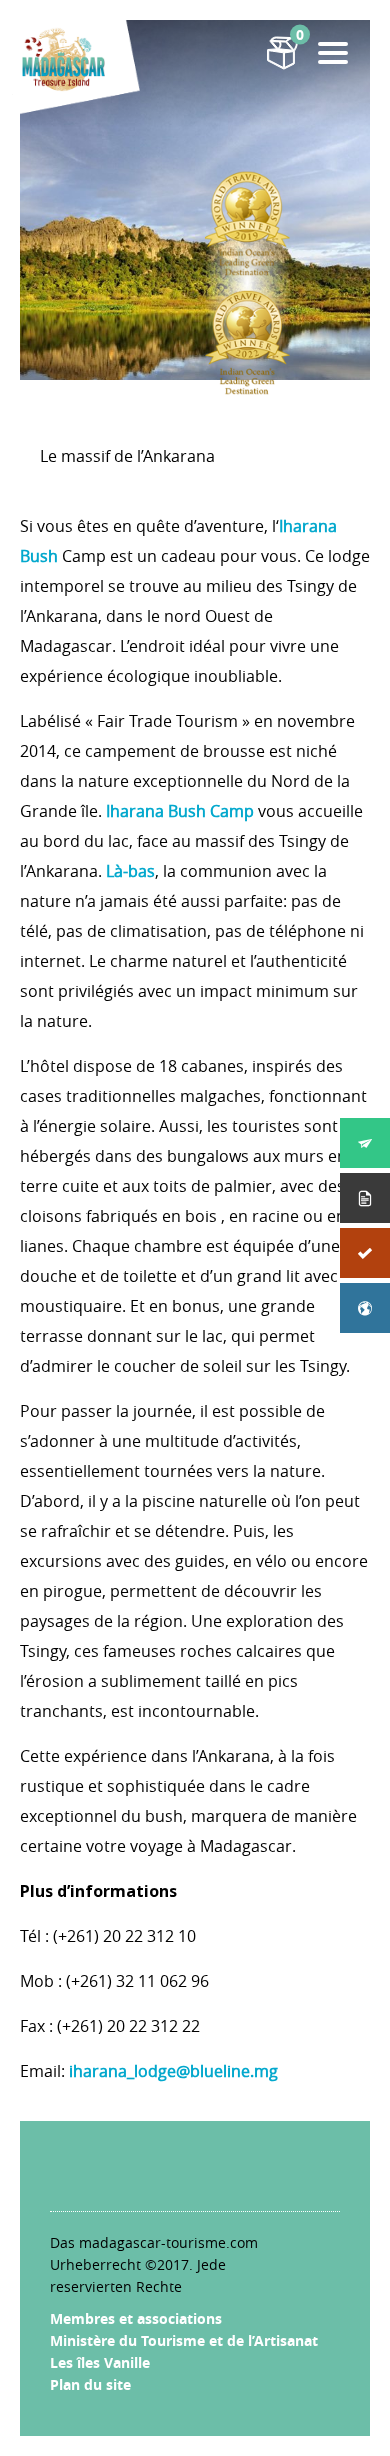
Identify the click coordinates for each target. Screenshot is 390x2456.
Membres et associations (136, 2318)
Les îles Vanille (100, 2362)
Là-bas (130, 871)
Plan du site (90, 2384)
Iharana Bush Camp (180, 811)
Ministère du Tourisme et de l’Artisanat (184, 2340)
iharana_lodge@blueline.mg (173, 2071)
